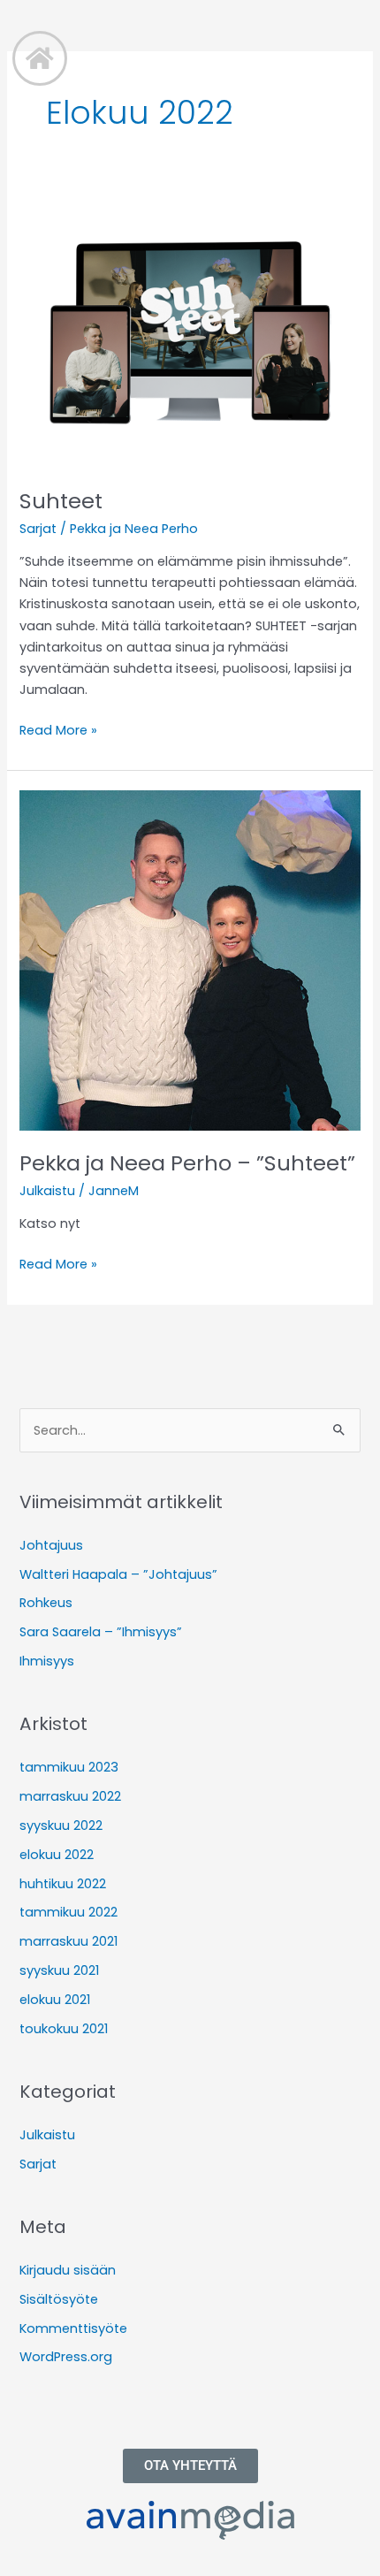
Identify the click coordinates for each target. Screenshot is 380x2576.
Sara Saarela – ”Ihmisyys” (101, 1632)
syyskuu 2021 (59, 1970)
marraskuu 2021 (68, 1941)
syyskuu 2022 (61, 1825)
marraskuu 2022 (70, 1796)
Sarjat (38, 529)
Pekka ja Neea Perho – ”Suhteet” (187, 1163)
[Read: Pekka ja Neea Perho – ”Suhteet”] (190, 960)
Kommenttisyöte (73, 2328)
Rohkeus (46, 1603)
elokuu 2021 (55, 2000)
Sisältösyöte (59, 2299)
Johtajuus (51, 1545)
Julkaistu (47, 1191)
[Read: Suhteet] (190, 332)
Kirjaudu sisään (68, 2270)
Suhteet (61, 501)
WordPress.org (66, 2357)
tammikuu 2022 (68, 1912)
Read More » (58, 729)
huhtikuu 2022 (63, 1884)
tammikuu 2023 (69, 1767)
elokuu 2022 (57, 1855)
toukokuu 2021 (64, 2029)
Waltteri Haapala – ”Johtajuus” (118, 1574)
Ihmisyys (47, 1661)
